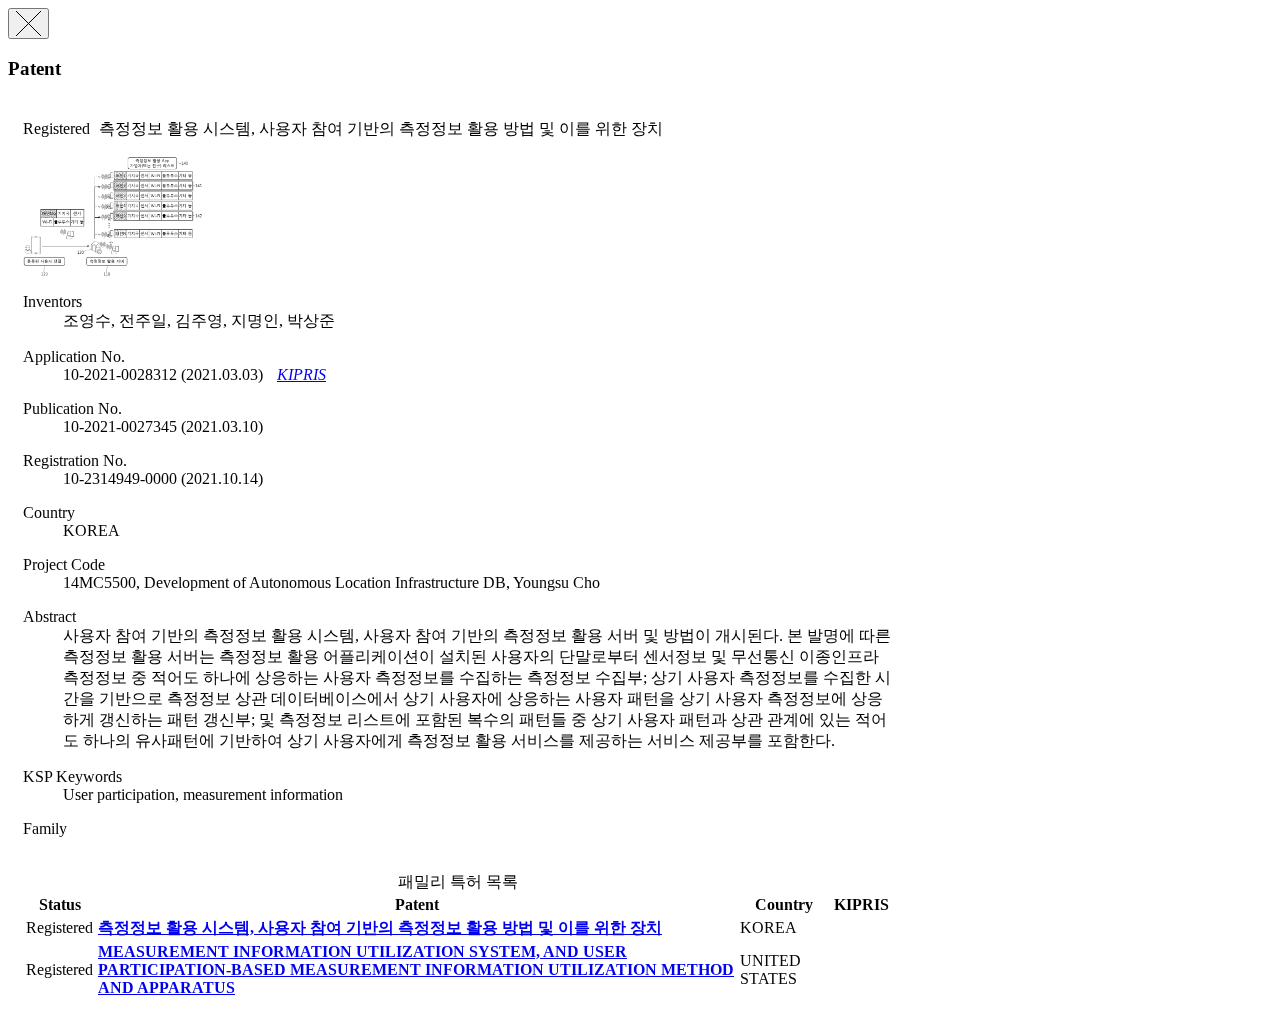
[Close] (28, 23)
